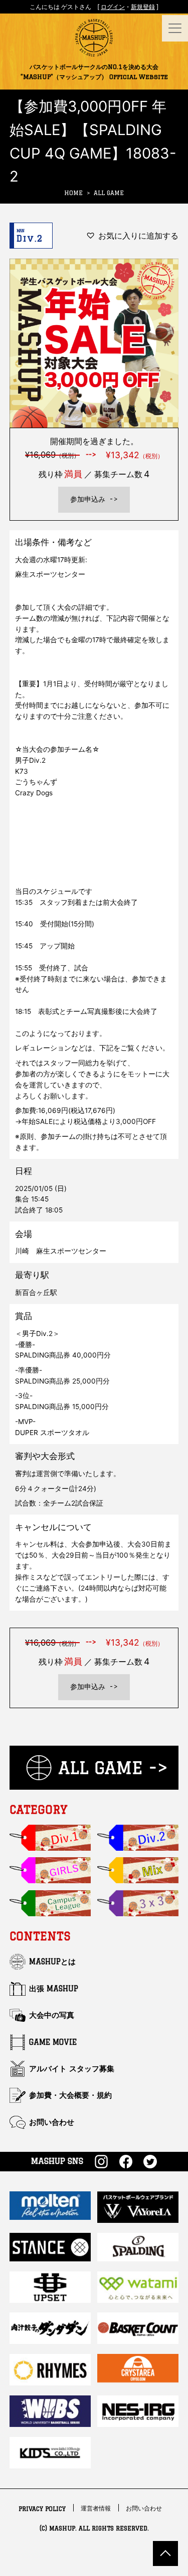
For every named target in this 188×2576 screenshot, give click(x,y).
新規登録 (143, 7)
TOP (165, 2553)
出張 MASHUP (54, 1989)
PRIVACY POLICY (42, 2509)
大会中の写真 (52, 2015)
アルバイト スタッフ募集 (72, 2069)
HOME (73, 193)
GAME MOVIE (53, 2042)
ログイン (113, 7)
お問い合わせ (52, 2122)
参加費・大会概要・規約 (70, 2095)
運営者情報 (96, 2509)
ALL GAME (109, 193)
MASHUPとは (52, 1962)
